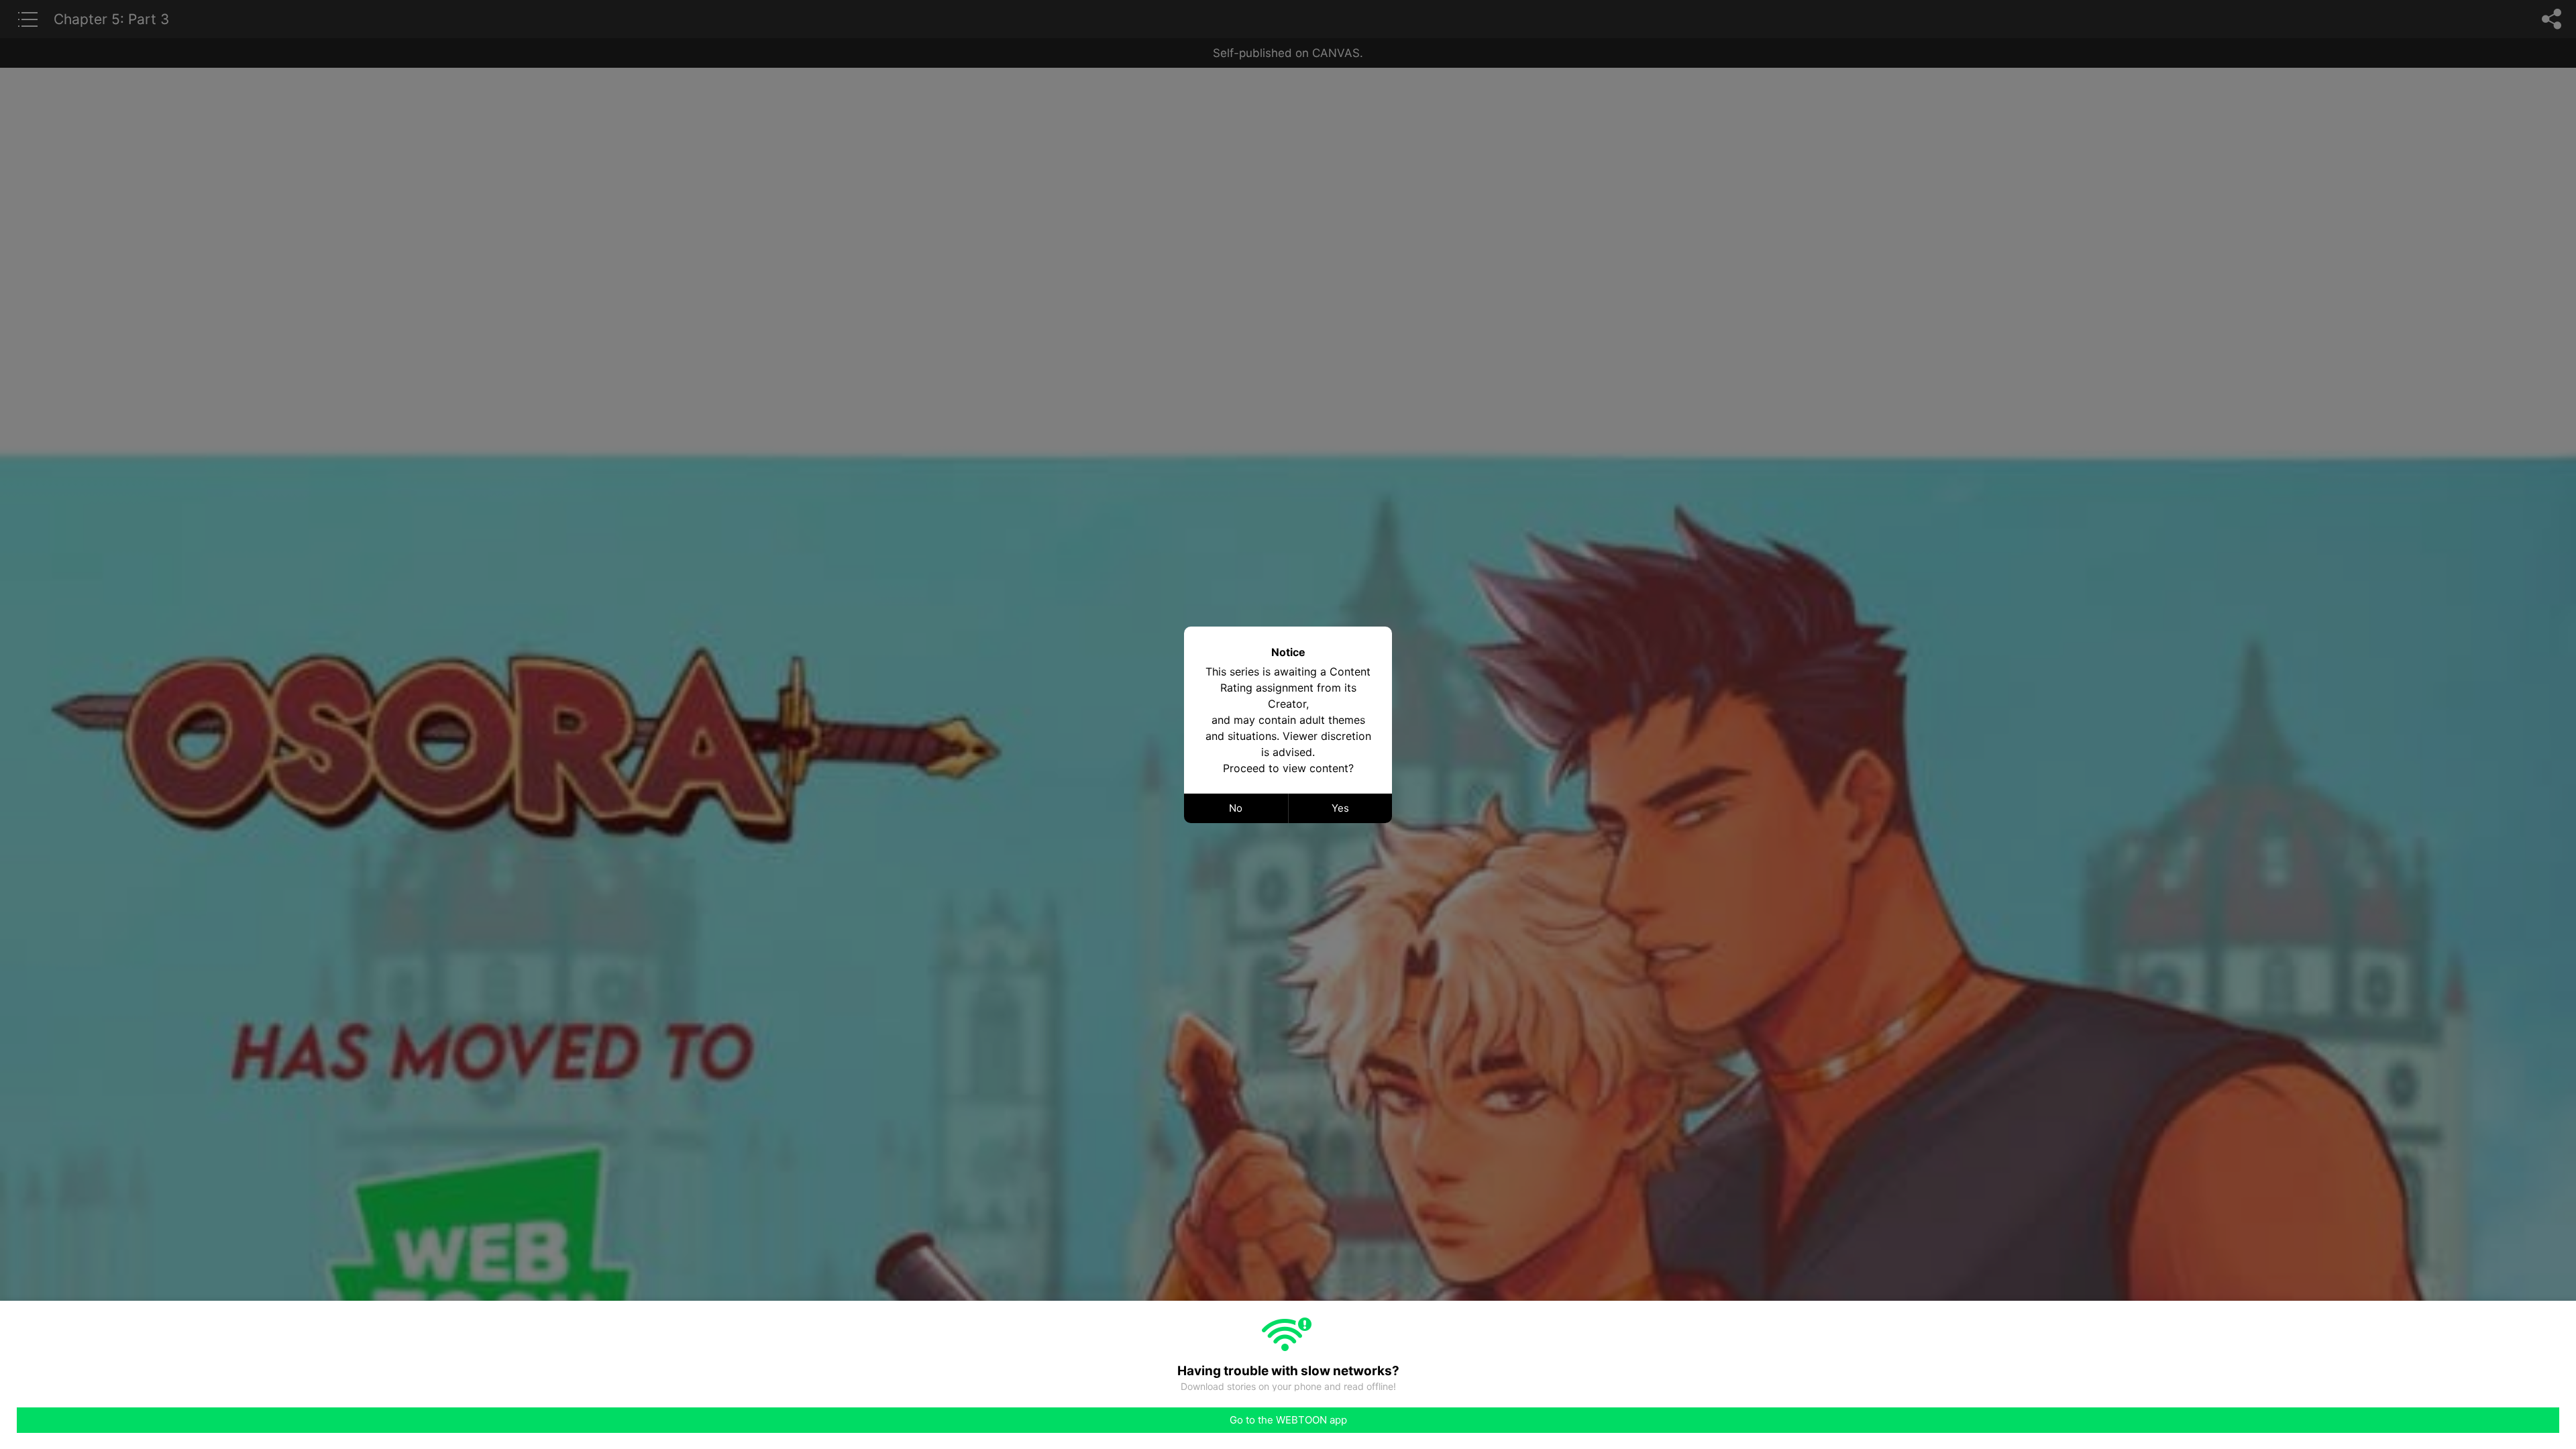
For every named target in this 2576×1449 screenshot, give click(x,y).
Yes (1340, 808)
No (1236, 808)
